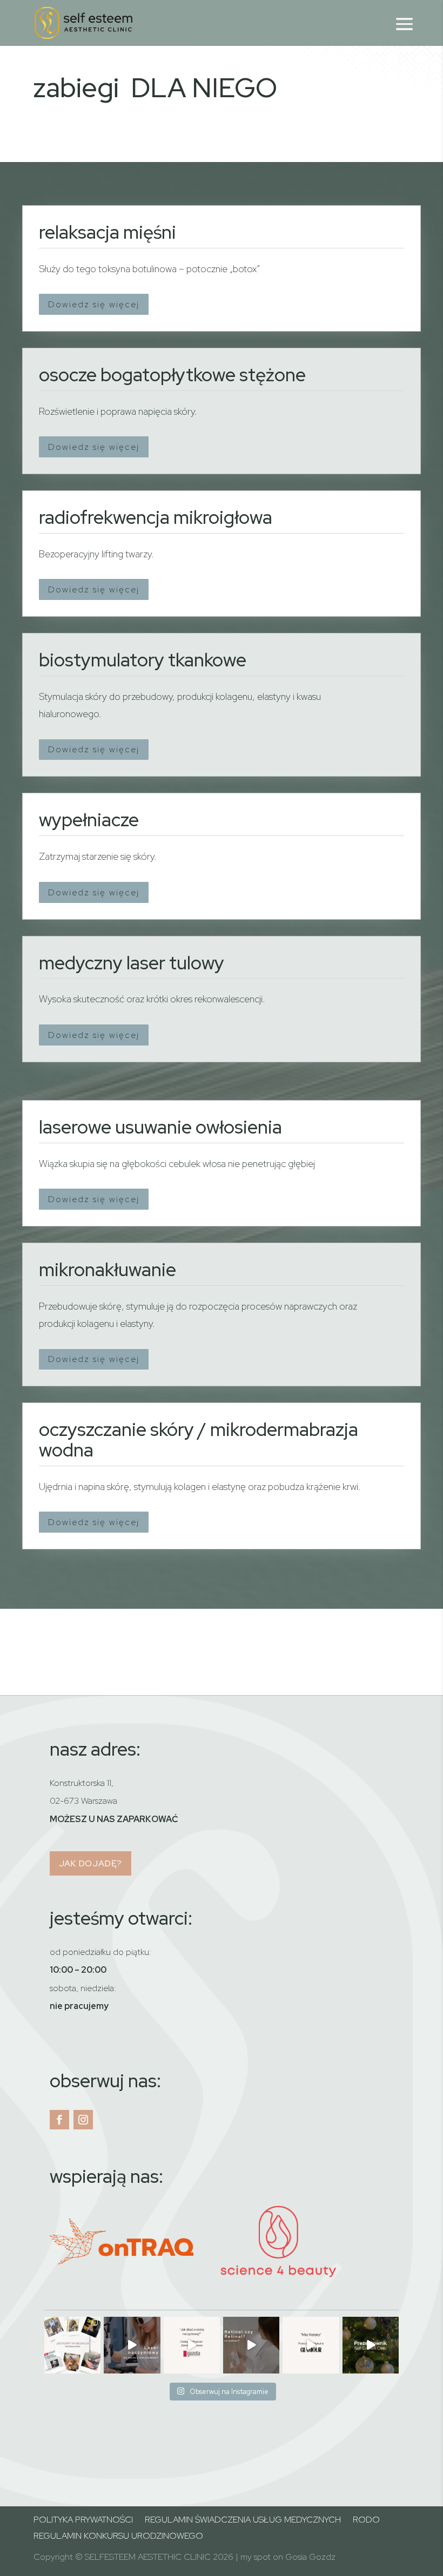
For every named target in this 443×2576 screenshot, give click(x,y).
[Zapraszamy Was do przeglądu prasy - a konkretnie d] (311, 2345)
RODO (366, 2521)
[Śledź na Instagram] (83, 2120)
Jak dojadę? (91, 1863)
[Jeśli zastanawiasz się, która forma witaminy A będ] (251, 2345)
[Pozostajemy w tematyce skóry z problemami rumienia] (132, 2345)
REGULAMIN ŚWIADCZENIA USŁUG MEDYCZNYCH (243, 2521)
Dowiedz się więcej (94, 304)
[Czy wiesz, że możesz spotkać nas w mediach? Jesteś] (72, 2345)
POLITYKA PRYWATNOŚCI (83, 2521)
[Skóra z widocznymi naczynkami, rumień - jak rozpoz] (192, 2345)
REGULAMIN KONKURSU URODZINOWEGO (118, 2537)
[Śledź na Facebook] (59, 2120)
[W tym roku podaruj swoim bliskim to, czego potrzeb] (371, 2345)
